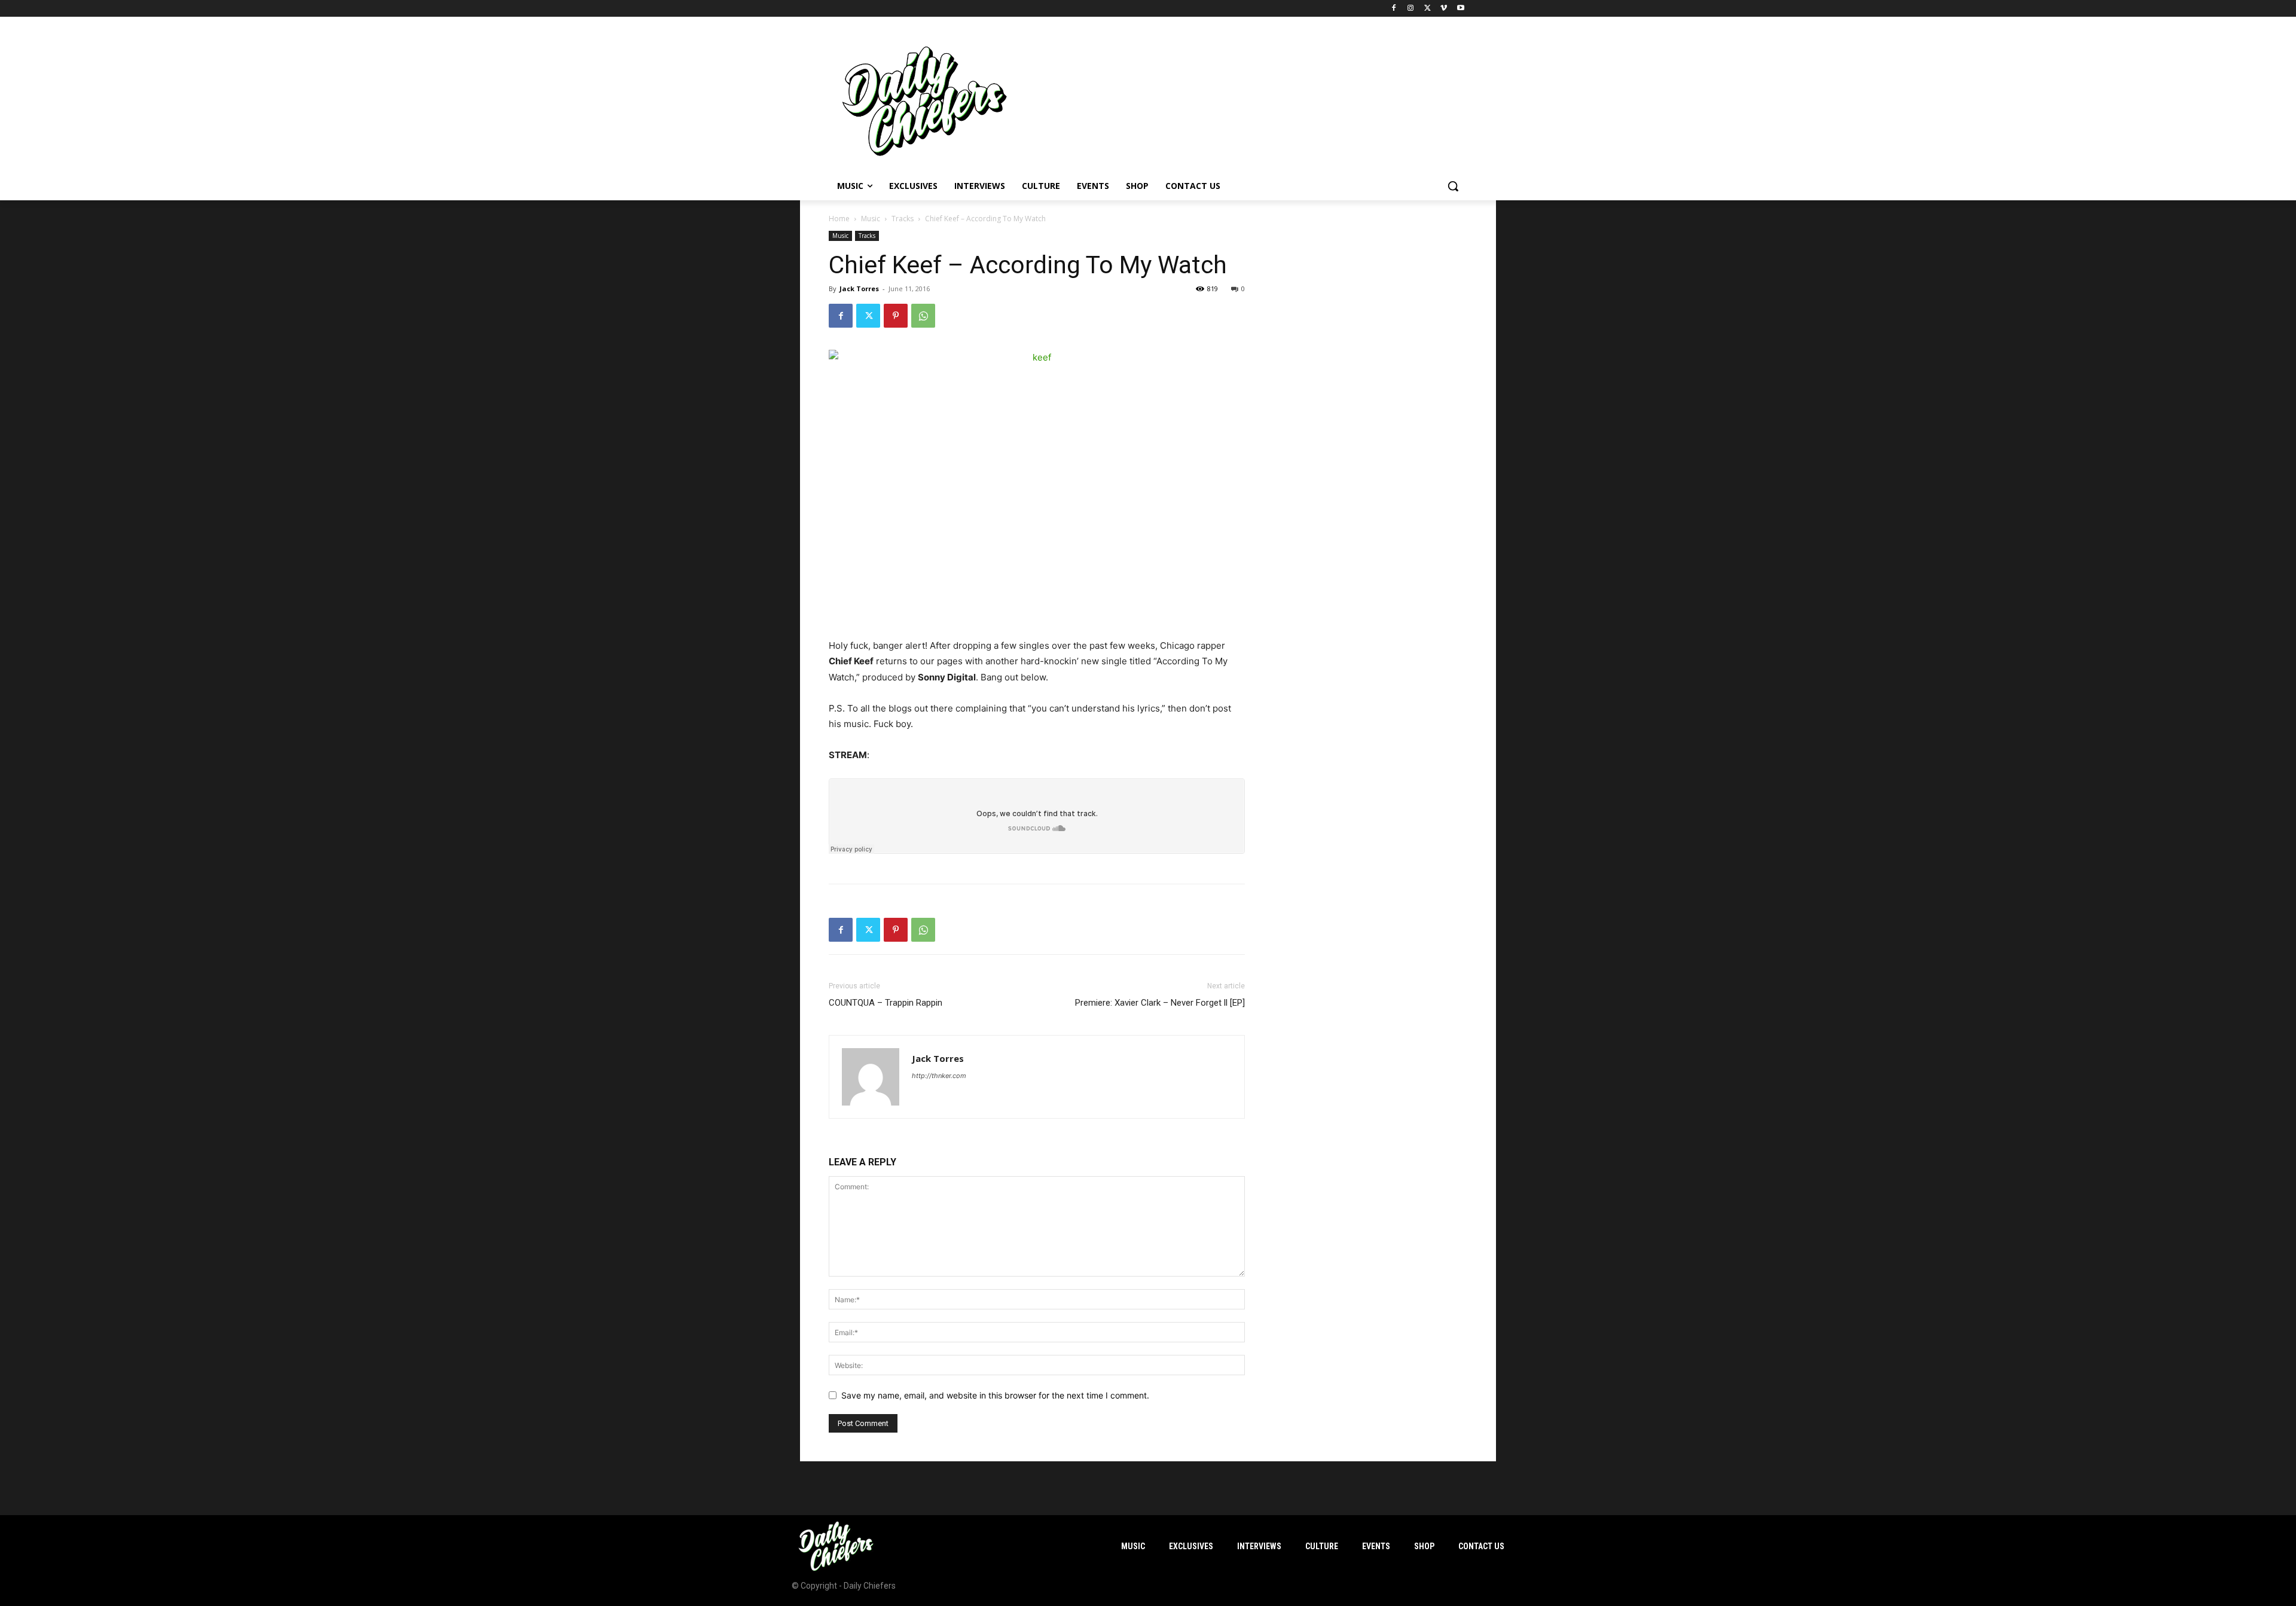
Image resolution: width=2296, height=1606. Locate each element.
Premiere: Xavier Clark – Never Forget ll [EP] (1160, 1003)
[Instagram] (1411, 9)
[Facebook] (1394, 9)
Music (871, 219)
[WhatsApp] (923, 316)
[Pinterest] (896, 316)
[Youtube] (1460, 9)
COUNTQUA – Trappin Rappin (886, 1003)
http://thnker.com (939, 1076)
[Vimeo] (1444, 9)
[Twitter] (1428, 9)
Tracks (903, 219)
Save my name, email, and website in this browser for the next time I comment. (995, 1395)
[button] (1453, 186)
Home (839, 219)
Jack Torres (859, 288)
